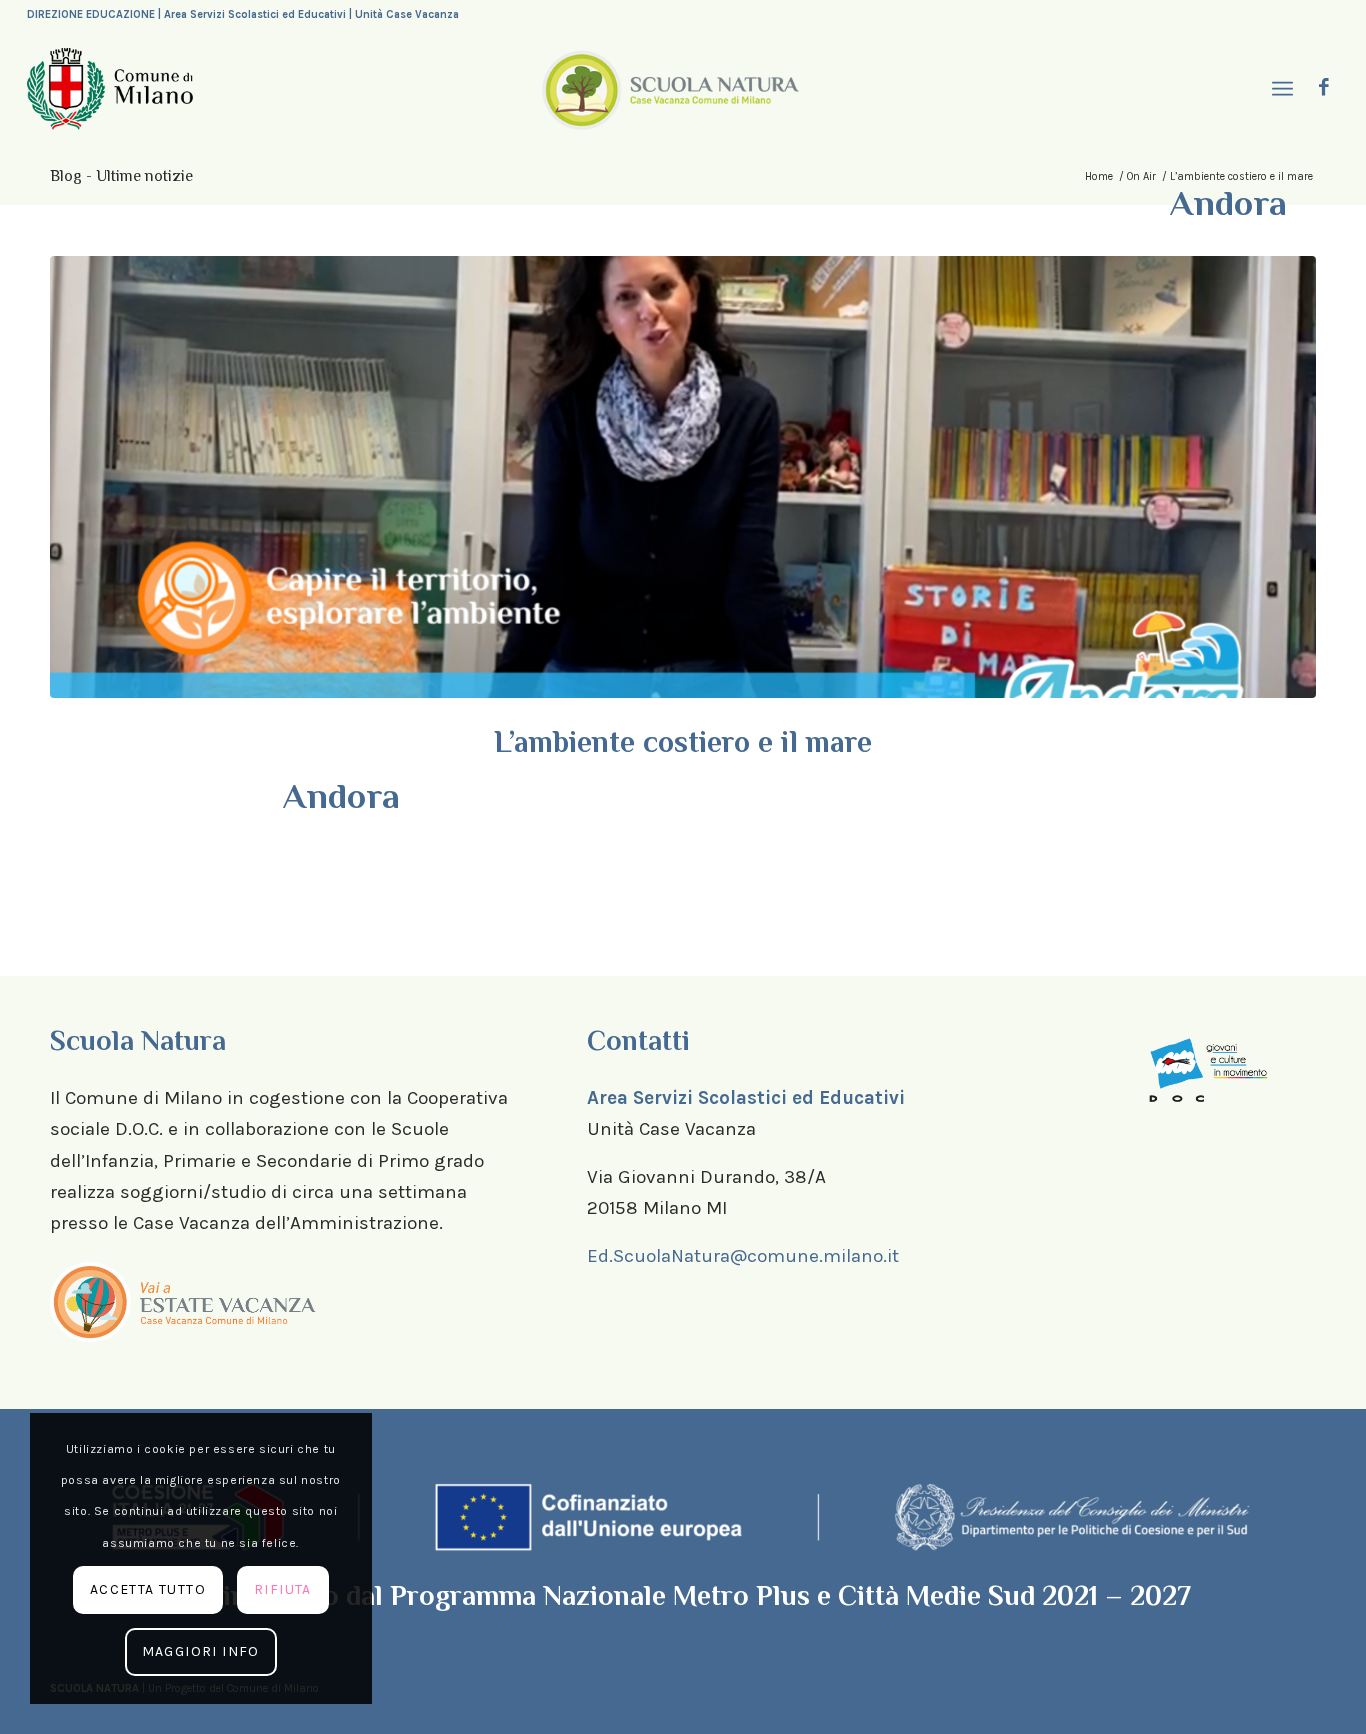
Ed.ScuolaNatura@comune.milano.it (743, 1256)
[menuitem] (1280, 89)
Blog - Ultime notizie (121, 176)
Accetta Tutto (148, 1589)
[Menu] (1280, 89)
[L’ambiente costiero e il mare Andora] (683, 477)
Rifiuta (283, 1589)
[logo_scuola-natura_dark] (670, 89)
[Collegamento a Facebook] (1324, 88)
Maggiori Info (201, 1651)
